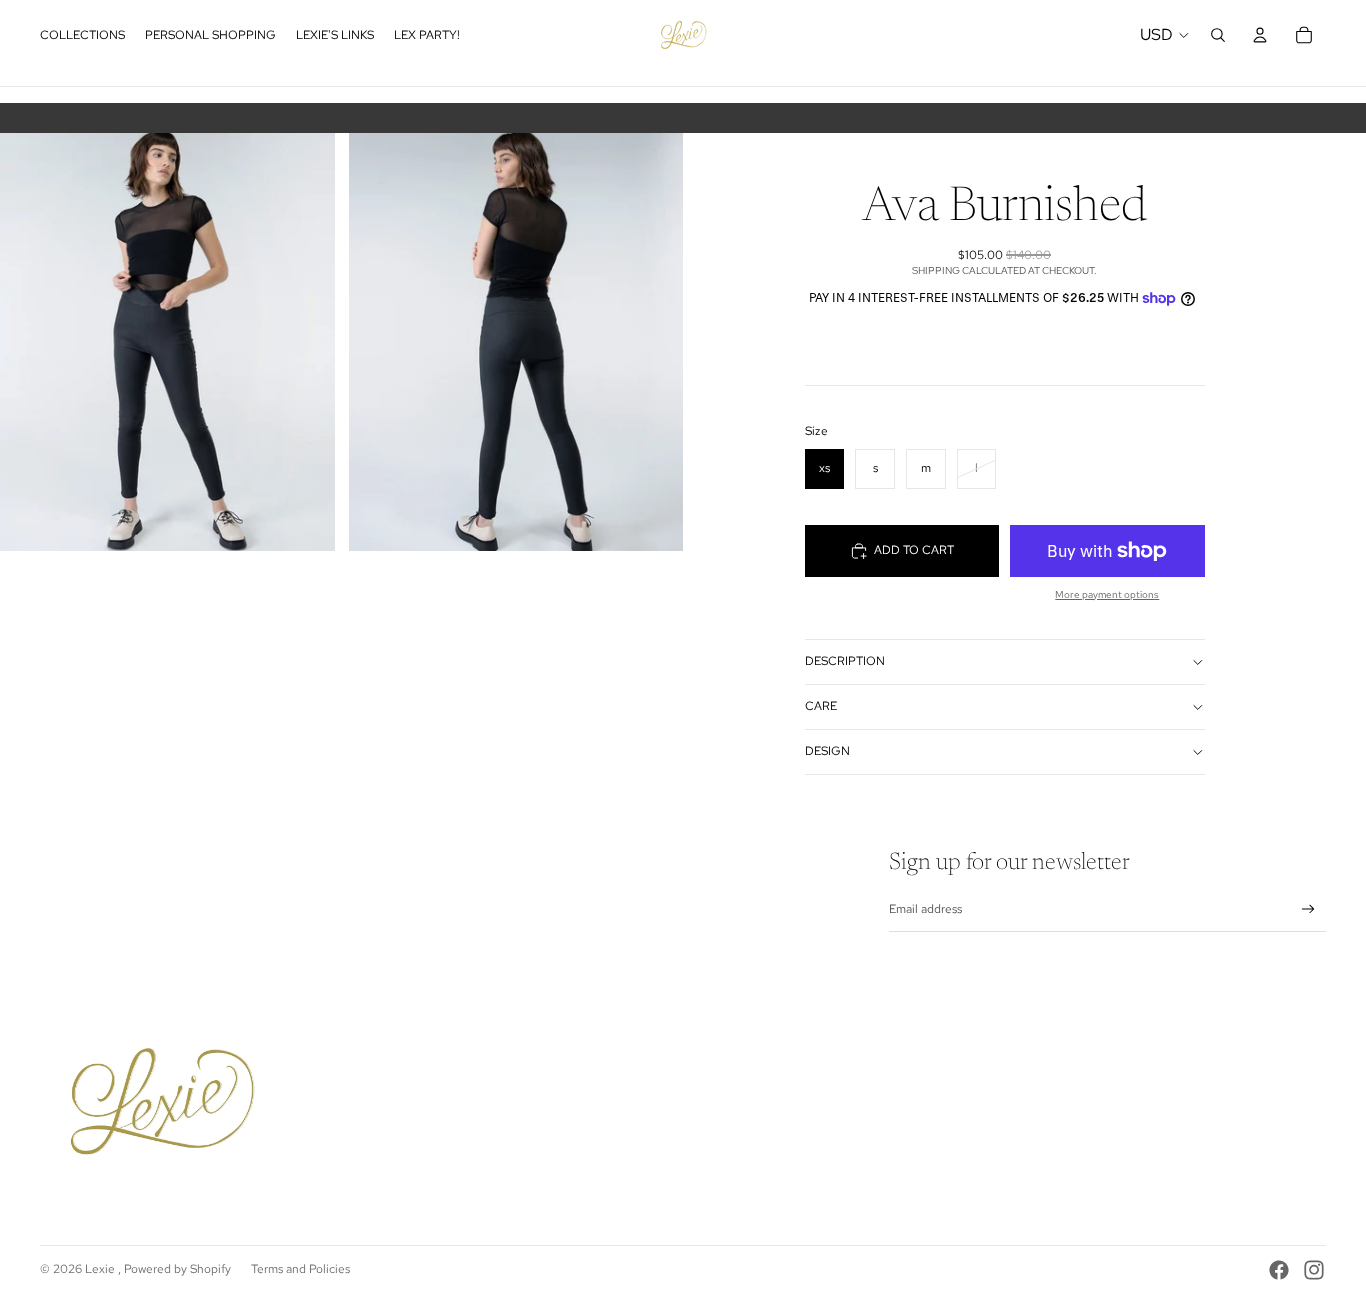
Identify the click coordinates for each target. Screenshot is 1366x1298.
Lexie (101, 1269)
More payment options (1107, 594)
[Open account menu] (1260, 35)
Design (827, 751)
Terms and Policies (300, 1269)
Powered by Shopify (177, 1269)
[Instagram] (1314, 1270)
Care (821, 706)
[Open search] (1218, 35)
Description (845, 661)
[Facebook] (1279, 1270)
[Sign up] (1308, 909)
